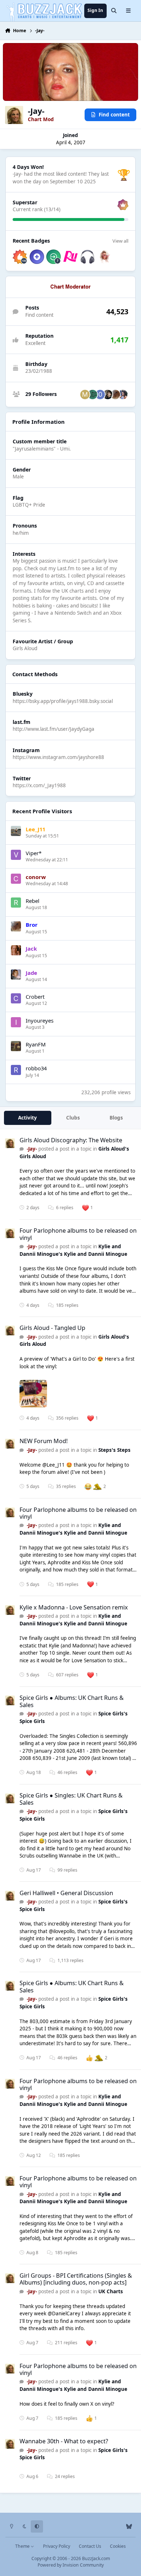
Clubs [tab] (73, 1118)
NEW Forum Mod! (44, 1441)
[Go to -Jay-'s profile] (10, 1143)
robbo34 (36, 1068)
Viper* (34, 853)
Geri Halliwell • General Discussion (66, 1893)
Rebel (33, 901)
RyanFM (36, 1044)
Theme (23, 2546)
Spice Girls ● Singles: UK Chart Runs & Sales (71, 1799)
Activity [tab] (27, 1118)
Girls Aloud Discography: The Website (71, 1140)
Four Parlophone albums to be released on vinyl (78, 1234)
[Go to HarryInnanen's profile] (108, 394)
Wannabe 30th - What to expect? (64, 2441)
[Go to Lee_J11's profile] (16, 831)
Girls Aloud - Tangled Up (52, 1328)
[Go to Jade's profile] (16, 974)
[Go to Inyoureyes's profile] (16, 1022)
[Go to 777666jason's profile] (93, 394)
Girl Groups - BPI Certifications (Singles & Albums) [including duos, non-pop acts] (76, 2279)
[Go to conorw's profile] (16, 879)
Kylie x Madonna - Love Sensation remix (74, 1607)
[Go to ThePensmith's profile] (123, 394)
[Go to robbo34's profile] (16, 1070)
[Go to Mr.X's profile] (85, 394)
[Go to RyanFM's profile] (16, 1046)
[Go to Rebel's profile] (16, 903)
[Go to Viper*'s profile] (16, 855)
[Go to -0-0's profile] (100, 394)
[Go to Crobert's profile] (16, 998)
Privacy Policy (57, 2546)
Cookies (118, 2546)
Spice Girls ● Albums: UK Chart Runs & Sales (72, 1701)
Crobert (35, 997)
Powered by (71, 2565)
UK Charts (111, 2291)
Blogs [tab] (116, 1118)
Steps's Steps (114, 1450)
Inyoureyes (40, 1020)
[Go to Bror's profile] (115, 394)
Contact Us (90, 2546)
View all (120, 241)
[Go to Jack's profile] (16, 950)
